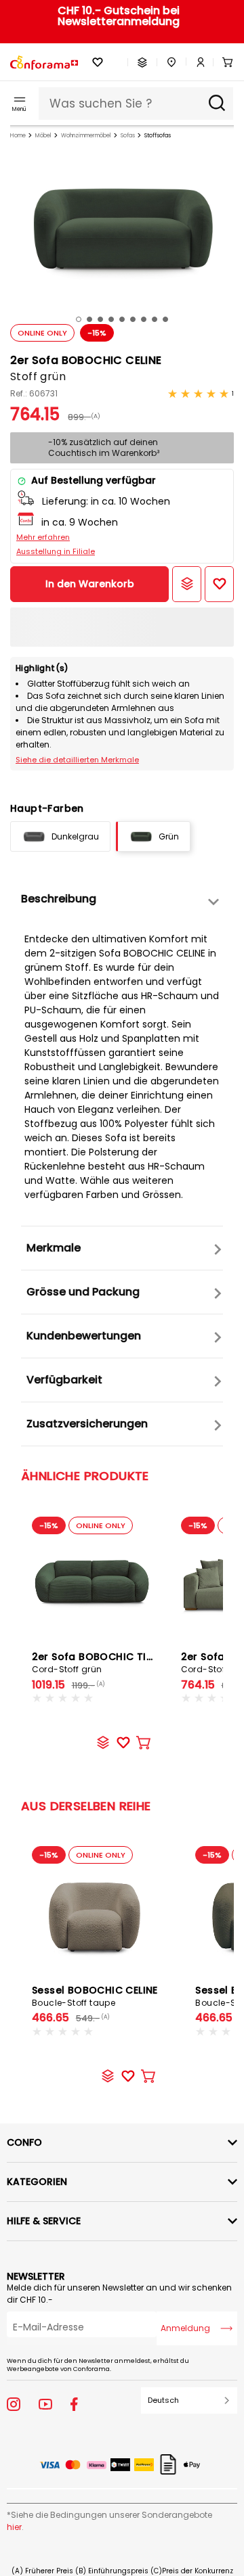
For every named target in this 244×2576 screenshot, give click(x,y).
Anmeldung (185, 2328)
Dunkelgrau (75, 836)
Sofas (128, 136)
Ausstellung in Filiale (56, 551)
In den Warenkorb (90, 584)
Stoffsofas (158, 136)
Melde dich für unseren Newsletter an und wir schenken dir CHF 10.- (119, 2294)
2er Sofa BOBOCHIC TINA (96, 1662)
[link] (196, 62)
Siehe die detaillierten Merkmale (77, 760)
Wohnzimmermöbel (86, 136)
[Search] (217, 103)
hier (14, 2527)
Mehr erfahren (43, 537)
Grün (169, 836)
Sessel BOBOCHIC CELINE (95, 1996)
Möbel (43, 136)
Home (18, 136)
